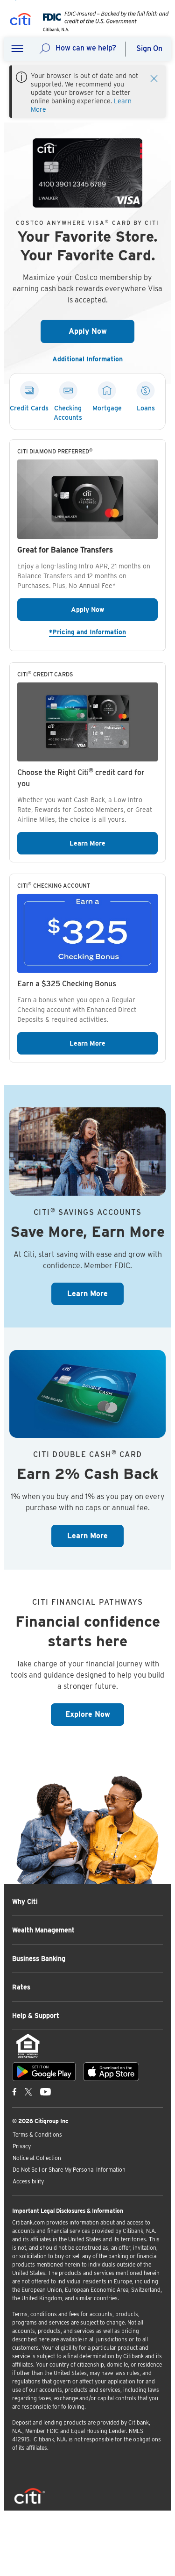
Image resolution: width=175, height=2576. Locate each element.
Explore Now (95, 1714)
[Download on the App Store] (111, 2072)
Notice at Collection (37, 2158)
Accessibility (28, 2181)
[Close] (154, 78)
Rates (21, 1987)
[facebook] (14, 2091)
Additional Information (91, 359)
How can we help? (86, 48)
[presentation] (103, 29)
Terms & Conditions (37, 2135)
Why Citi (25, 1902)
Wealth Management (43, 1930)
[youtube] (45, 2091)
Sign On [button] (149, 48)
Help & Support (36, 2016)
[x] (28, 2091)
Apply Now (101, 331)
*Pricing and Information (103, 632)
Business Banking (39, 1959)
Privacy (22, 2146)
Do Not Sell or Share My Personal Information (69, 2170)
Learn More (114, 843)
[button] (17, 49)
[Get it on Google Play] (44, 2072)
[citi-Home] (21, 21)
